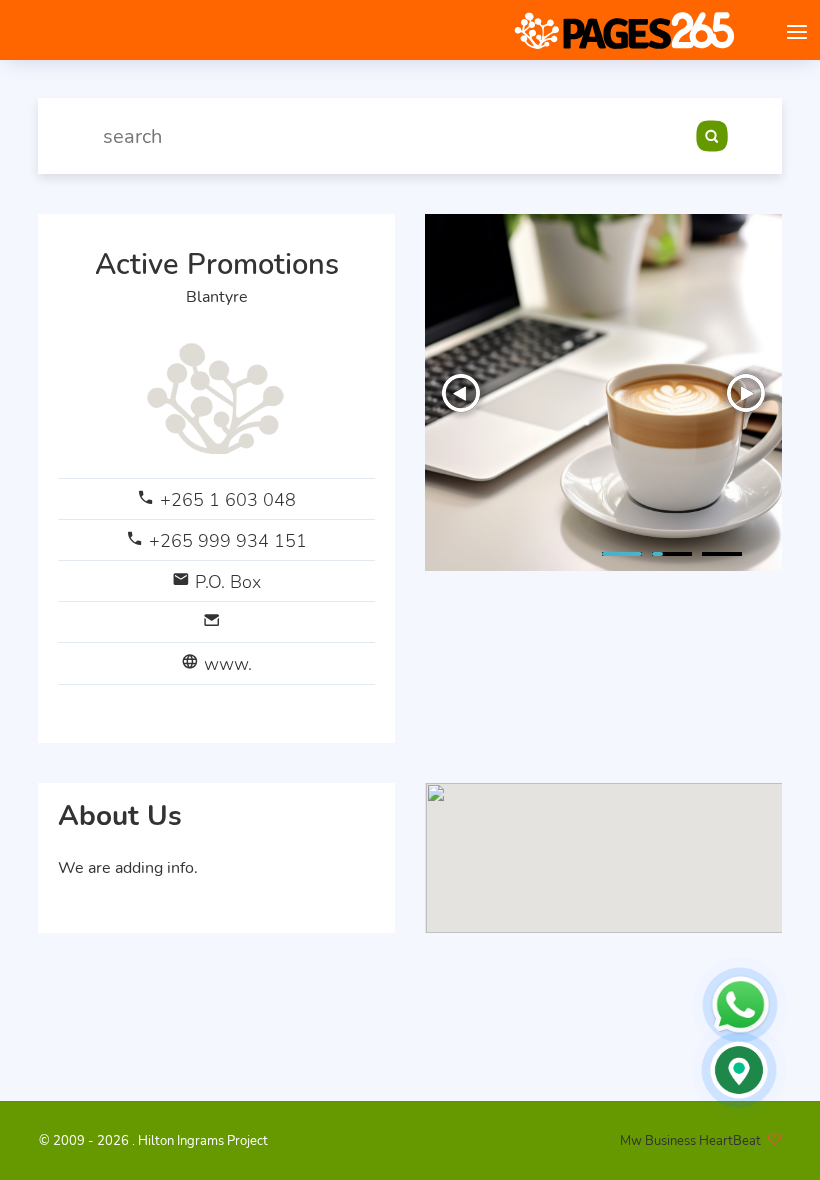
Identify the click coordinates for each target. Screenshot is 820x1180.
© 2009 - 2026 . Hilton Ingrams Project (153, 1141)
